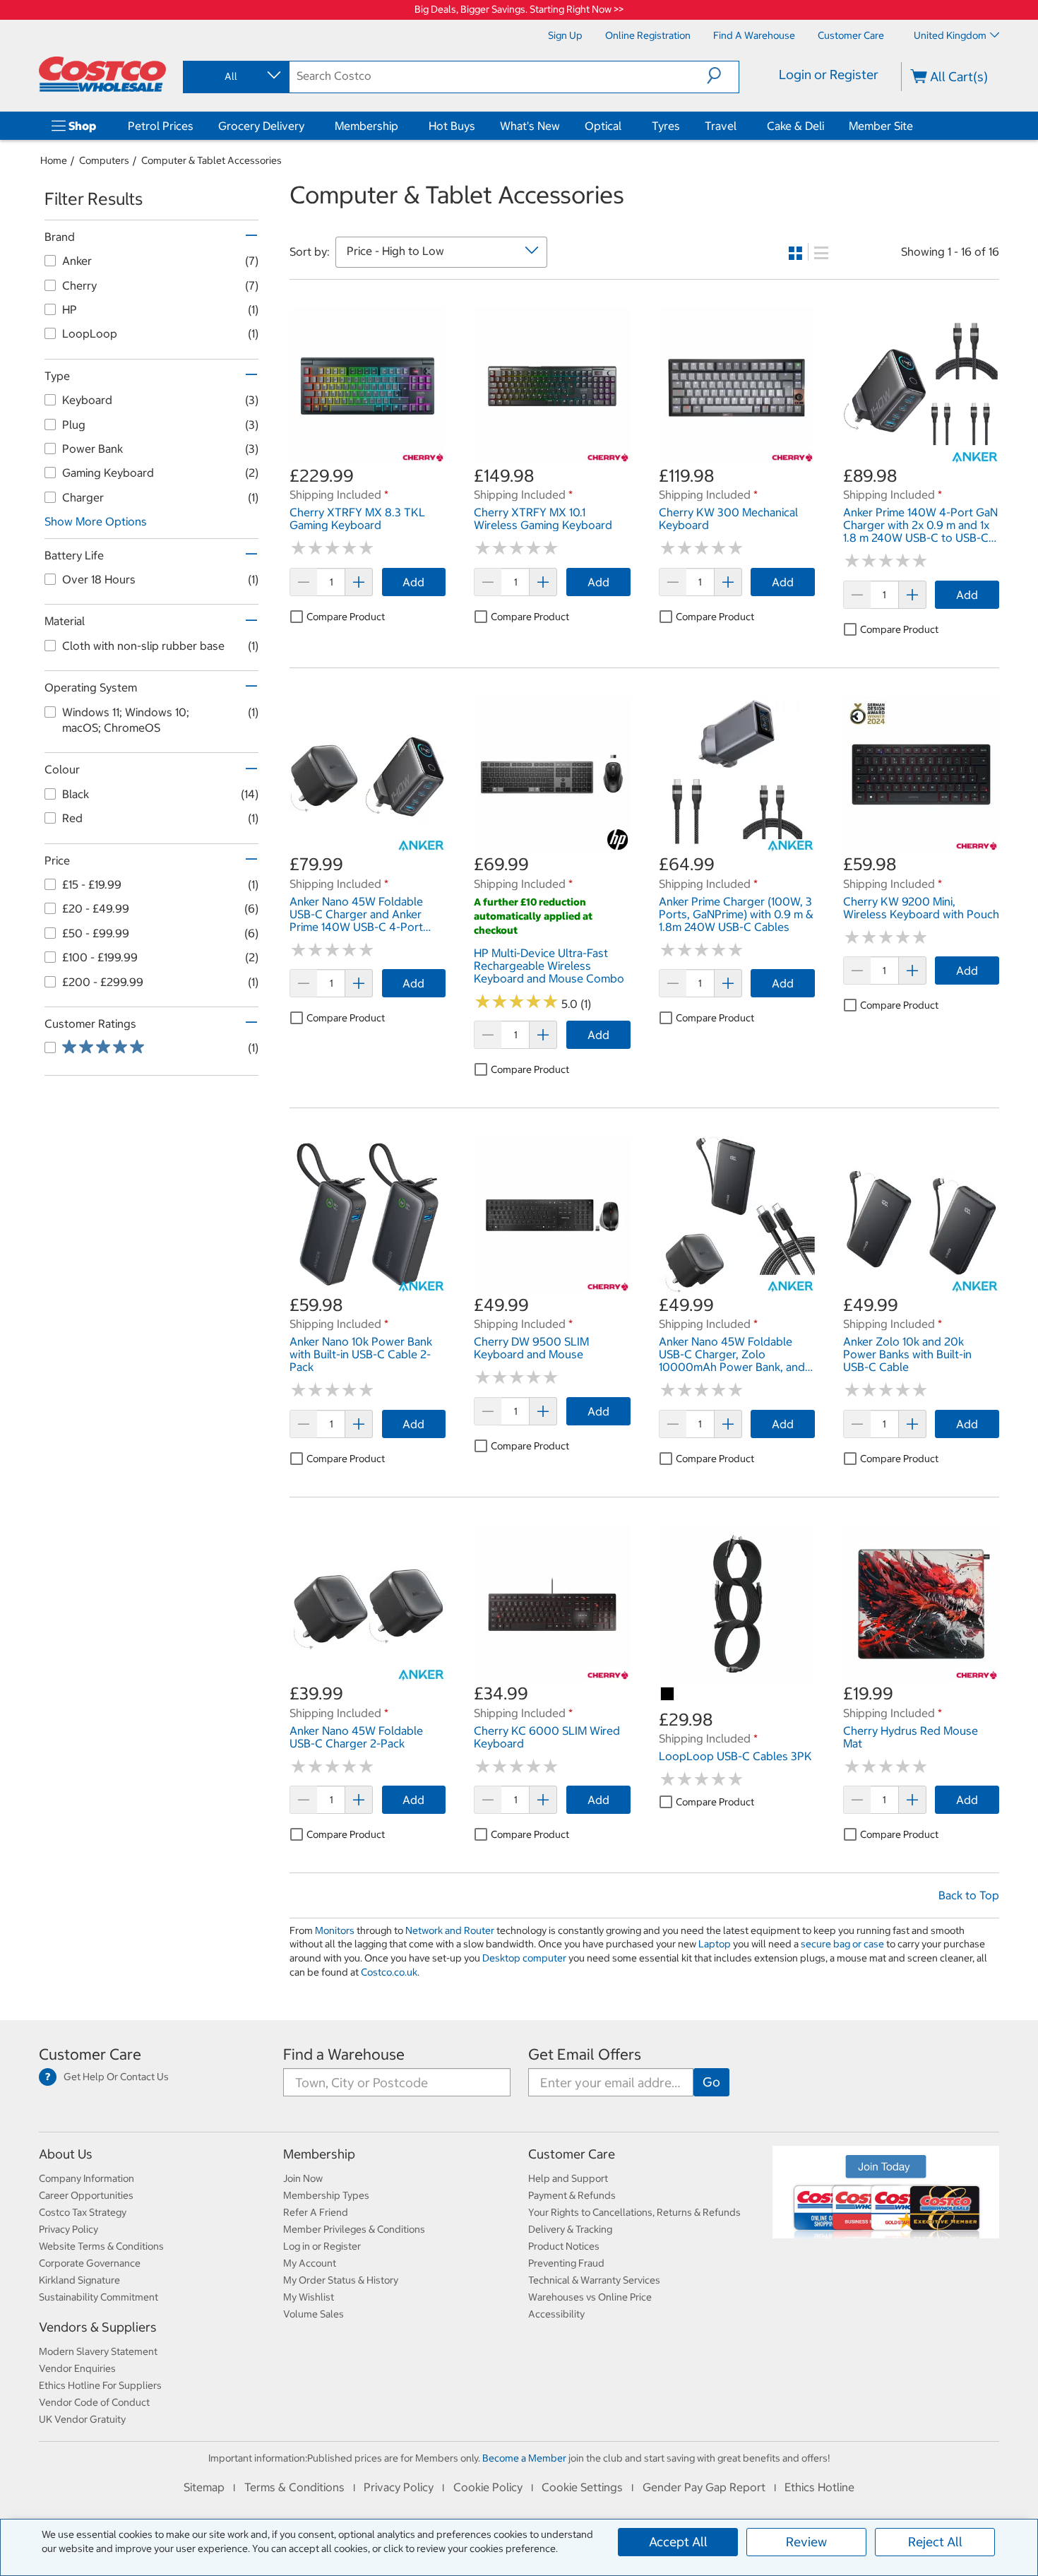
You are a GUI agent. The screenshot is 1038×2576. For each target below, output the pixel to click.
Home (54, 160)
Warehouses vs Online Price (590, 2297)
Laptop (715, 1944)
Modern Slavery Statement (98, 2351)
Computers (104, 160)
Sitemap (204, 2487)
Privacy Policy (68, 2229)
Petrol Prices (161, 126)
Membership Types (326, 2195)
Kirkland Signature (79, 2280)
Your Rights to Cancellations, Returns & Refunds (634, 2212)
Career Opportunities (86, 2195)
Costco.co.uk (389, 1972)
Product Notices (564, 2246)
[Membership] (401, 126)
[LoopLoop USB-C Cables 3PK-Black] (668, 1694)
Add (413, 582)
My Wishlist (309, 2297)
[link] (368, 456)
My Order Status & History (341, 2280)
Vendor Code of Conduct (94, 2402)
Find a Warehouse (344, 2054)
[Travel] (739, 126)
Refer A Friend (316, 2212)
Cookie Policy (488, 2487)
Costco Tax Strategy (83, 2212)
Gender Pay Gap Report (704, 2487)
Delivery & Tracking (570, 2229)
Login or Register (829, 75)
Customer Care (90, 2054)
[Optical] (624, 126)
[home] (102, 74)
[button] (723, 76)
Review (806, 2542)
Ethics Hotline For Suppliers (100, 2385)
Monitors (335, 1930)
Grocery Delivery (261, 126)
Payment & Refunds (572, 2195)
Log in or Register (322, 2246)
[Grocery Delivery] (307, 126)
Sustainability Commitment (99, 2297)
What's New (530, 126)
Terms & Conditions (294, 2487)
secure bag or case (842, 1944)
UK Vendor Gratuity (82, 2419)
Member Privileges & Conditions (354, 2229)
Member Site (881, 126)
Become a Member (524, 2458)
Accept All (678, 2542)
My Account (310, 2263)
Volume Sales (314, 2314)
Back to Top (969, 1895)
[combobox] (235, 76)
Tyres (666, 126)
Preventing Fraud (566, 2263)
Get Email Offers (585, 2054)
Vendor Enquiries (77, 2368)
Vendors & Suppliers (98, 2327)
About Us (66, 2154)
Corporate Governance (90, 2263)
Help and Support (568, 2178)
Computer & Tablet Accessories (211, 160)
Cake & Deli (795, 126)
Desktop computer (524, 1958)
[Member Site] (916, 126)
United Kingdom (950, 35)
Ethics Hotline (819, 2487)
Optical (603, 126)
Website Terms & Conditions (101, 2246)
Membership (366, 126)
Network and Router (450, 1930)
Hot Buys (452, 126)
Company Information (86, 2178)
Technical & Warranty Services (594, 2280)
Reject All (935, 2542)
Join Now (303, 2178)
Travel (721, 126)
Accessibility (556, 2314)
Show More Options (96, 521)
